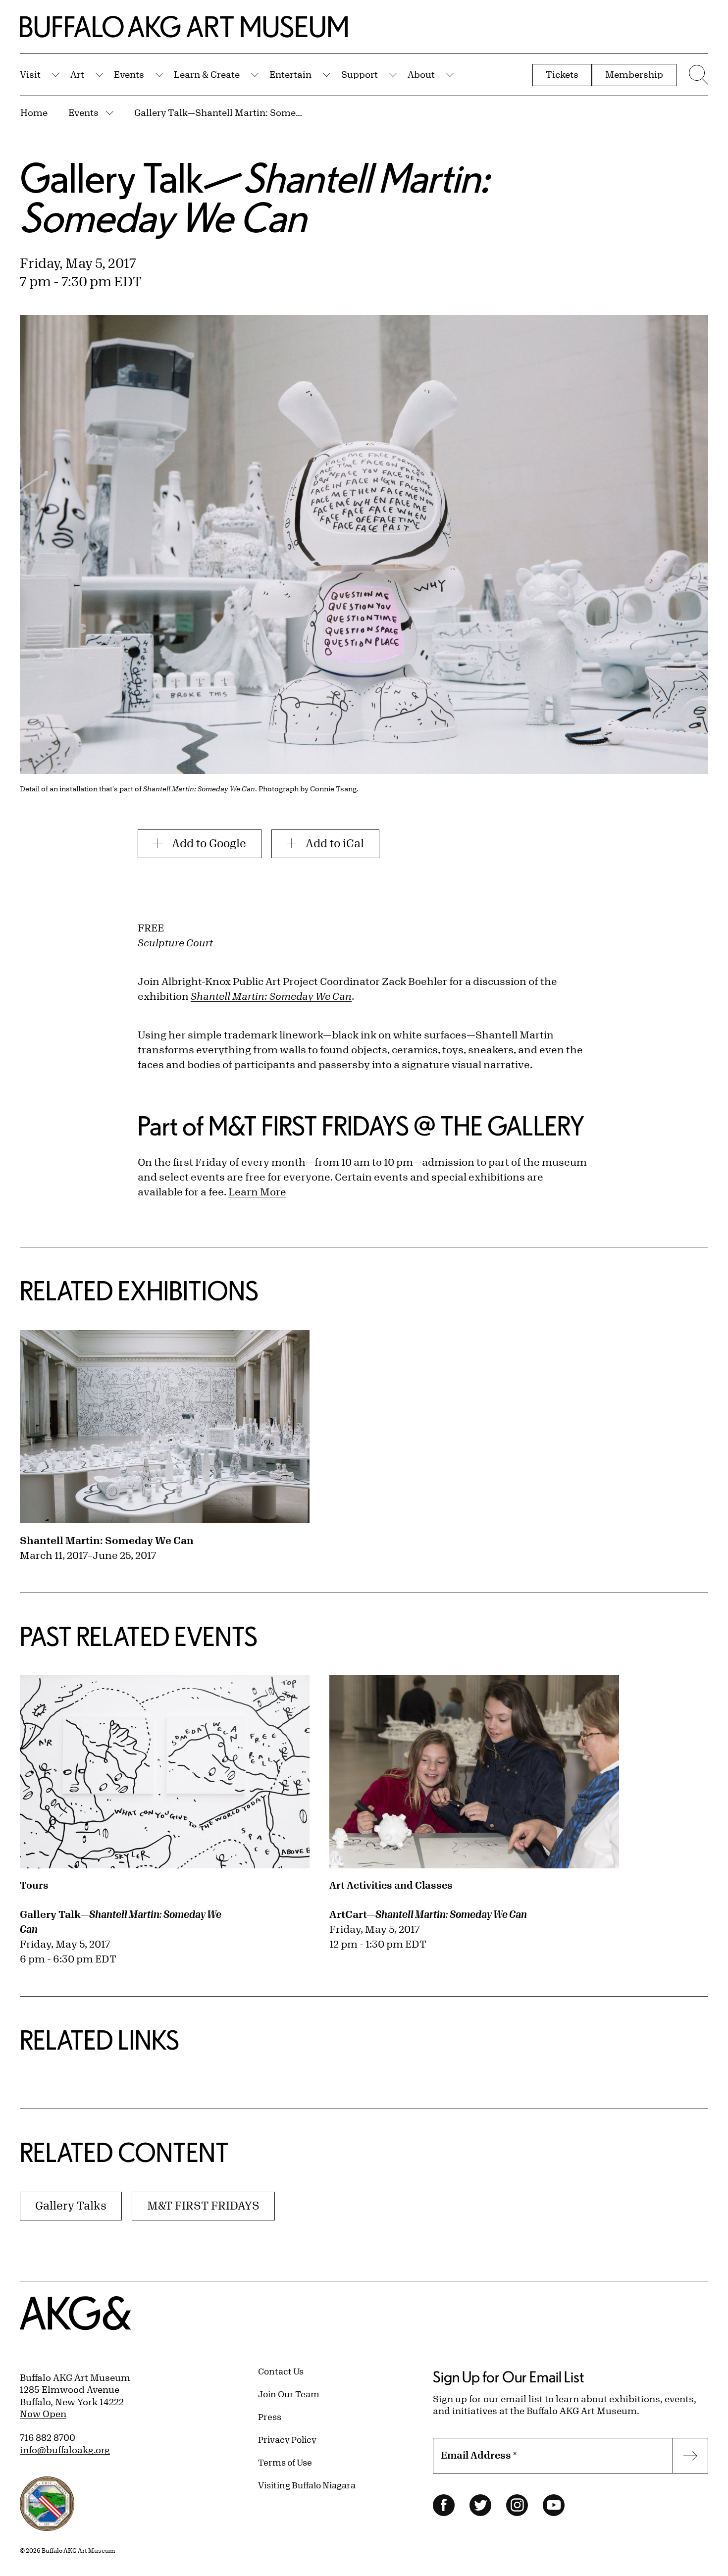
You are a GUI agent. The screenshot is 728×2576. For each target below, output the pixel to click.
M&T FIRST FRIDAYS (203, 2205)
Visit (30, 74)
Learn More (257, 1192)
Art (77, 74)
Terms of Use (285, 2462)
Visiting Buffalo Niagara (307, 2485)
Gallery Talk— (121, 1922)
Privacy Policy (287, 2439)
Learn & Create (207, 74)
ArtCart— (428, 1914)
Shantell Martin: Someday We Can (107, 1540)
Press (270, 2417)
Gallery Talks (71, 2205)
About (421, 74)
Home (34, 112)
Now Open (43, 2414)
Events (129, 74)
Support (360, 74)
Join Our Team (289, 2394)
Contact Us (281, 2371)
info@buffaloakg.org (65, 2450)
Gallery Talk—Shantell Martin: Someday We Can (221, 112)
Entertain (290, 74)
